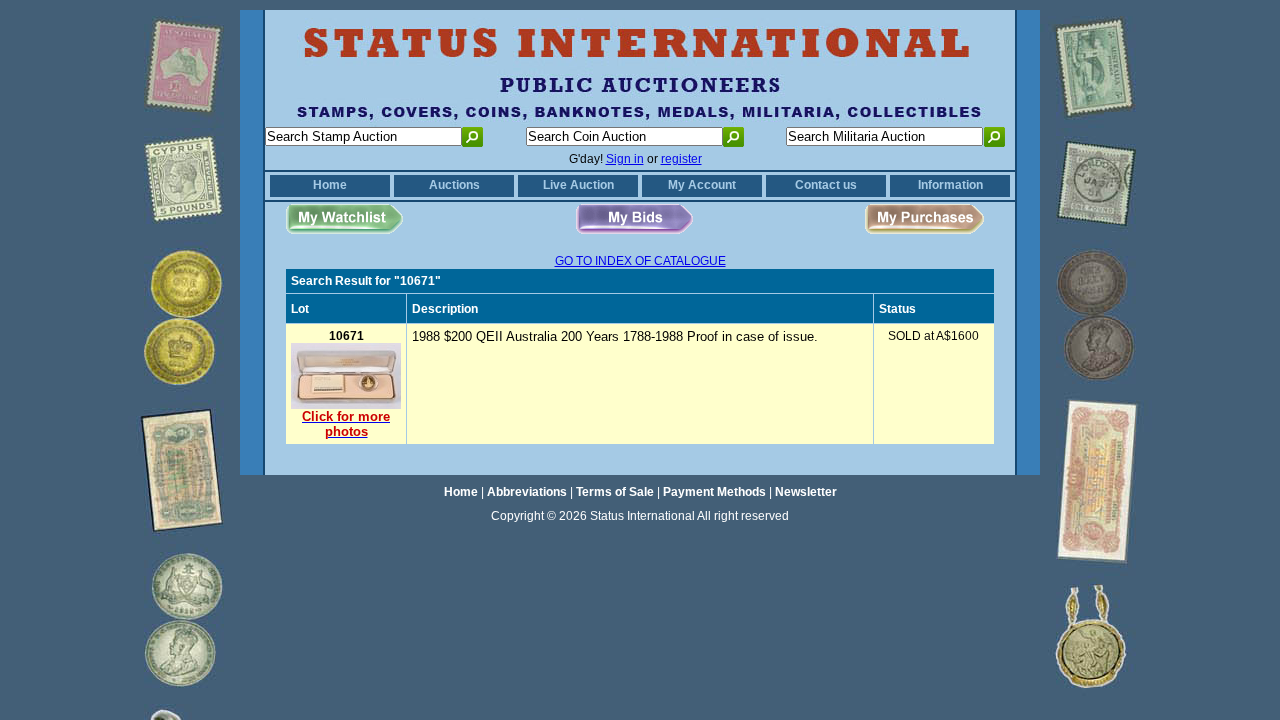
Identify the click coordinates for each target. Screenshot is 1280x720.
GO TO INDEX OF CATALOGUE (640, 261)
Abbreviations (527, 492)
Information (950, 185)
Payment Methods (714, 492)
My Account (702, 185)
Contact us (826, 185)
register (681, 159)
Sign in (625, 159)
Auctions (454, 185)
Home (330, 185)
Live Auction (578, 185)
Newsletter (806, 492)
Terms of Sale (615, 492)
